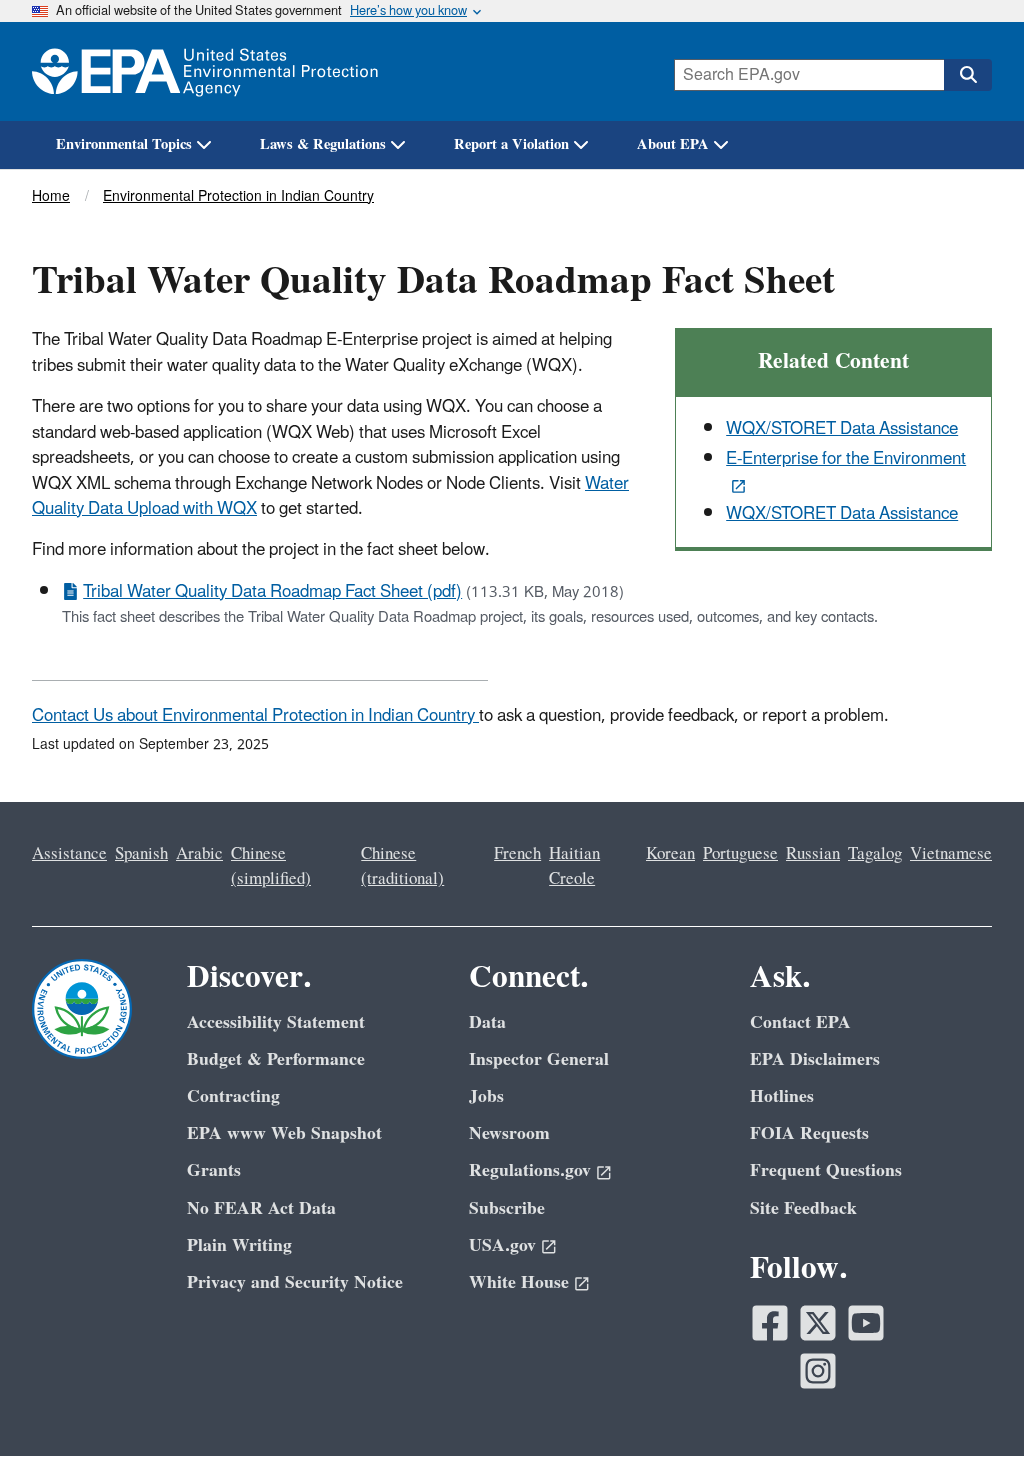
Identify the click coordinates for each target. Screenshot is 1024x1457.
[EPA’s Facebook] (770, 1323)
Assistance (69, 854)
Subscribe (507, 1208)
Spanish (141, 854)
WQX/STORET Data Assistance (842, 429)
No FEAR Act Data (261, 1208)
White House (519, 1282)
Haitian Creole (574, 866)
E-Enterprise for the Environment (846, 459)
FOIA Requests (809, 1133)
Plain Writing (239, 1245)
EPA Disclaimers (815, 1059)
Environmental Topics (124, 144)
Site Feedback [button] (803, 1208)
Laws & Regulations (323, 144)
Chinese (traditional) (402, 866)
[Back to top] (969, 1402)
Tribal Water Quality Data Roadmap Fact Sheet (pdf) (272, 592)
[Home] (205, 71)
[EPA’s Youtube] (866, 1323)
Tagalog (875, 854)
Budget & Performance (276, 1059)
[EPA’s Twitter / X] (818, 1323)
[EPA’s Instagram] (818, 1371)
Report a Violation (511, 144)
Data (487, 1022)
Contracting (233, 1096)
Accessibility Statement (276, 1022)
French (517, 854)
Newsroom (509, 1133)
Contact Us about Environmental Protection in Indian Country (255, 716)
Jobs (486, 1096)
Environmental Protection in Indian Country (238, 196)
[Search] (968, 75)
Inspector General (539, 1059)
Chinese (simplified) (271, 866)
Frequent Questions (826, 1170)
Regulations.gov (530, 1170)
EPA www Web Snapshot (284, 1133)
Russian (813, 854)
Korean (670, 854)
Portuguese (740, 854)
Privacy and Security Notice (295, 1282)
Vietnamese (951, 854)
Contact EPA (800, 1022)
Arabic (199, 854)
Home (51, 196)
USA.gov (502, 1245)
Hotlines (782, 1096)
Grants (214, 1170)
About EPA (673, 144)
